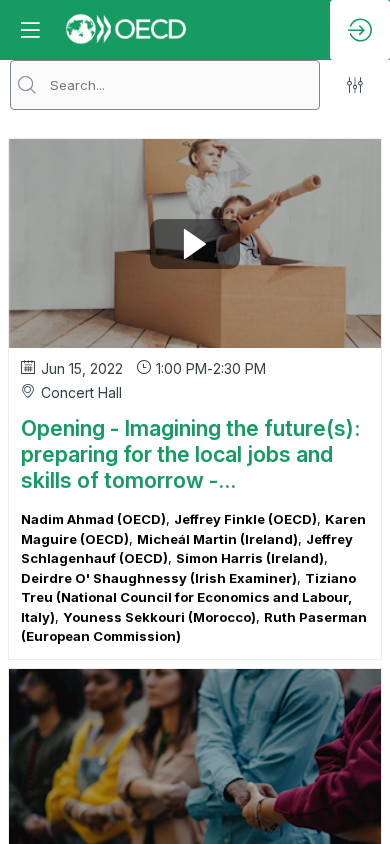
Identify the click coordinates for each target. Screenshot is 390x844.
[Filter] (355, 85)
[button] (30, 30)
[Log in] (360, 30)
